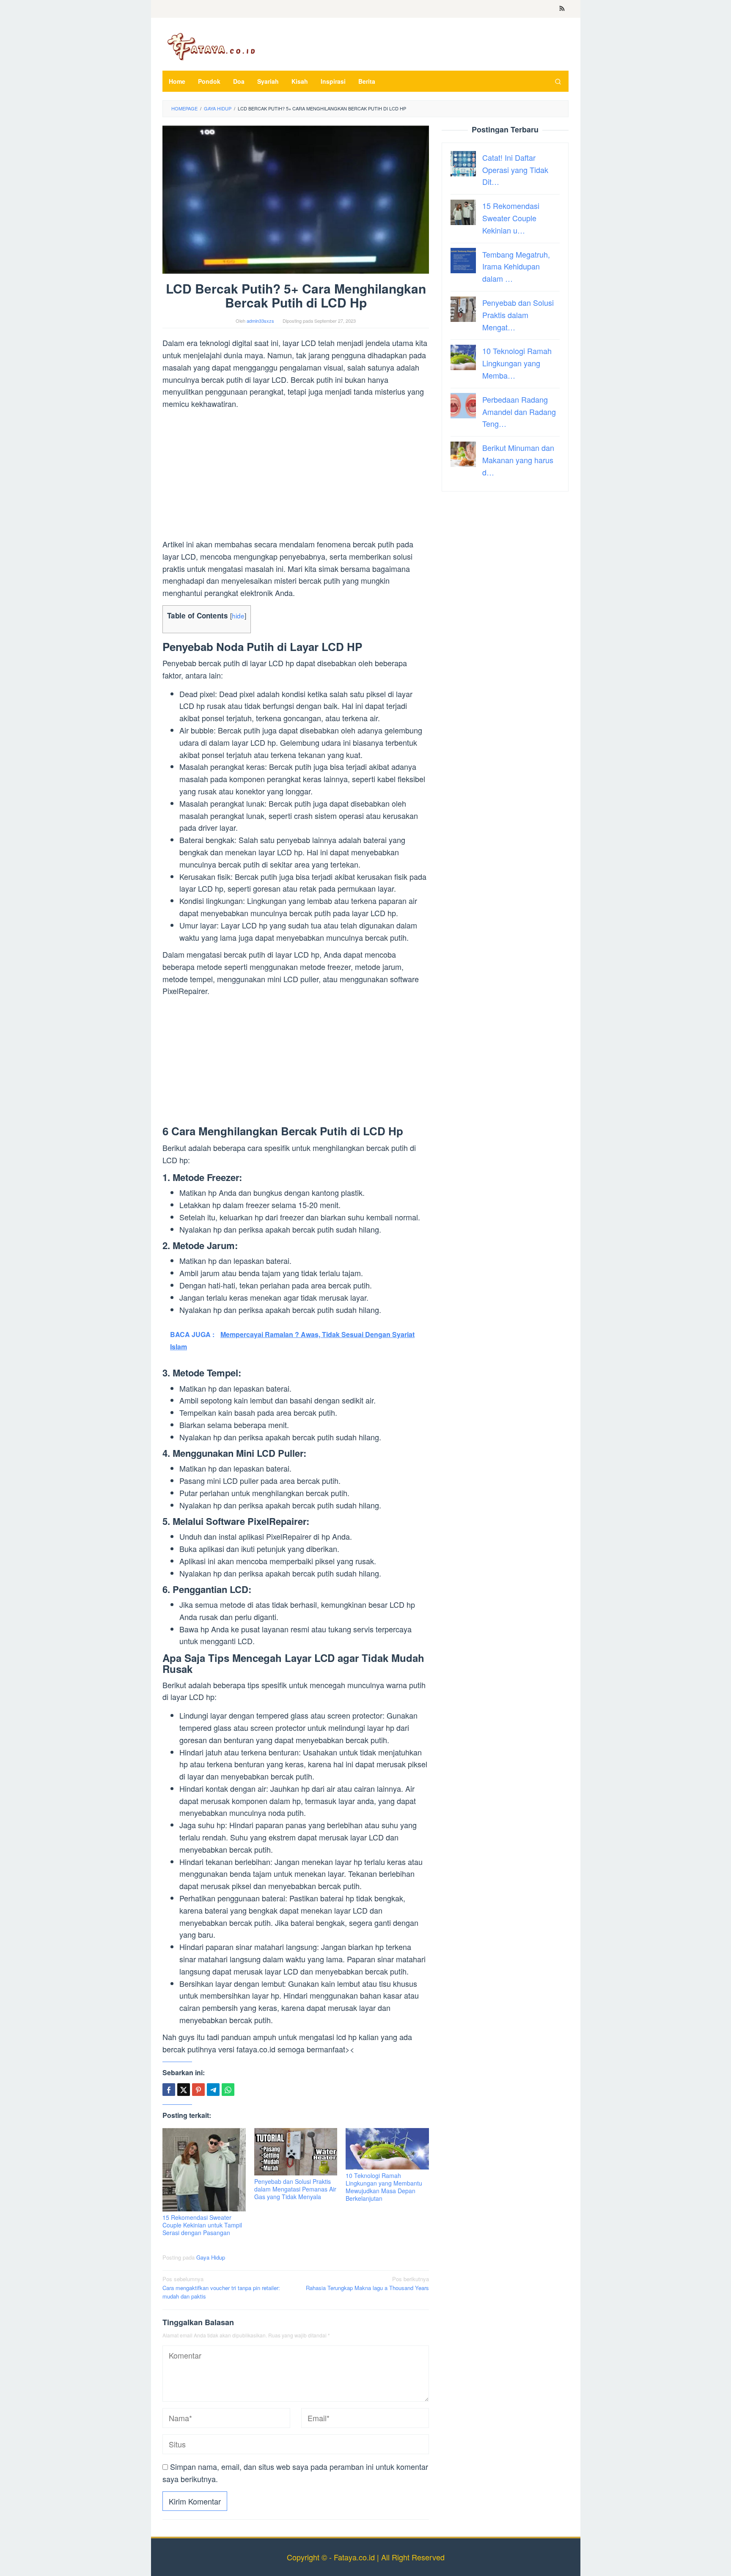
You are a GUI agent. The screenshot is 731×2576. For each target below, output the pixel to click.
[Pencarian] (558, 81)
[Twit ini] (184, 2090)
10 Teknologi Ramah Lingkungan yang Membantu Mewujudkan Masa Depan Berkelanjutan (384, 2187)
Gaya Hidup (211, 2257)
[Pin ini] (198, 2090)
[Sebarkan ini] (169, 2090)
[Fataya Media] (211, 46)
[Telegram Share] (213, 2090)
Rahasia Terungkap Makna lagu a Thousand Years (367, 2283)
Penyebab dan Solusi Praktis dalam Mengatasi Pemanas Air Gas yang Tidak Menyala (295, 2189)
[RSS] (562, 9)
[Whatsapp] (228, 2090)
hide (238, 615)
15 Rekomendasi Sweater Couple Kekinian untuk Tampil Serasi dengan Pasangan (202, 2225)
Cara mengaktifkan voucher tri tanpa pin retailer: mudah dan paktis (221, 2288)
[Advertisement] (296, 475)
